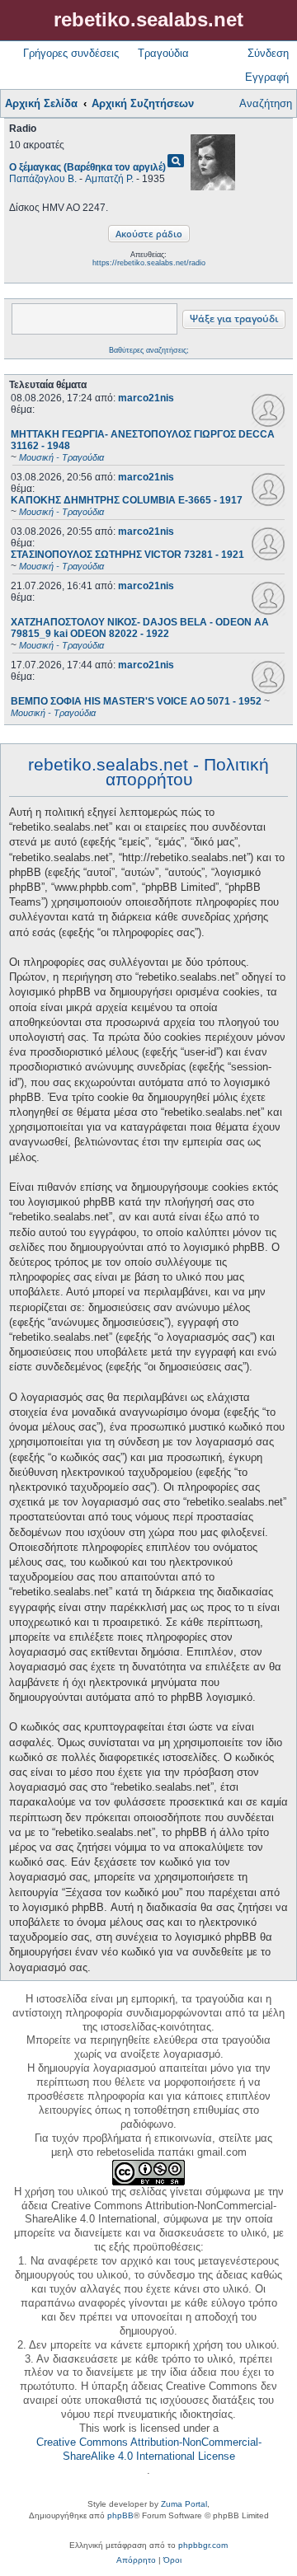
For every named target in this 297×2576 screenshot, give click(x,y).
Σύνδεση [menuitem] (268, 53)
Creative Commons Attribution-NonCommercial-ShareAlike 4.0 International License (149, 2449)
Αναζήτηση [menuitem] (266, 103)
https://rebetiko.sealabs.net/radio (149, 263)
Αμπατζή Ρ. (109, 179)
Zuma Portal (184, 2504)
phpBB (120, 2515)
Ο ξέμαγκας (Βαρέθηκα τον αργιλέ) (87, 167)
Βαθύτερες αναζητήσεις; (149, 350)
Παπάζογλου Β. (43, 179)
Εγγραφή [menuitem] (267, 77)
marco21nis (146, 398)
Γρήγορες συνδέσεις (71, 53)
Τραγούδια (163, 53)
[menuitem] (136, 2560)
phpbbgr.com (203, 2545)
